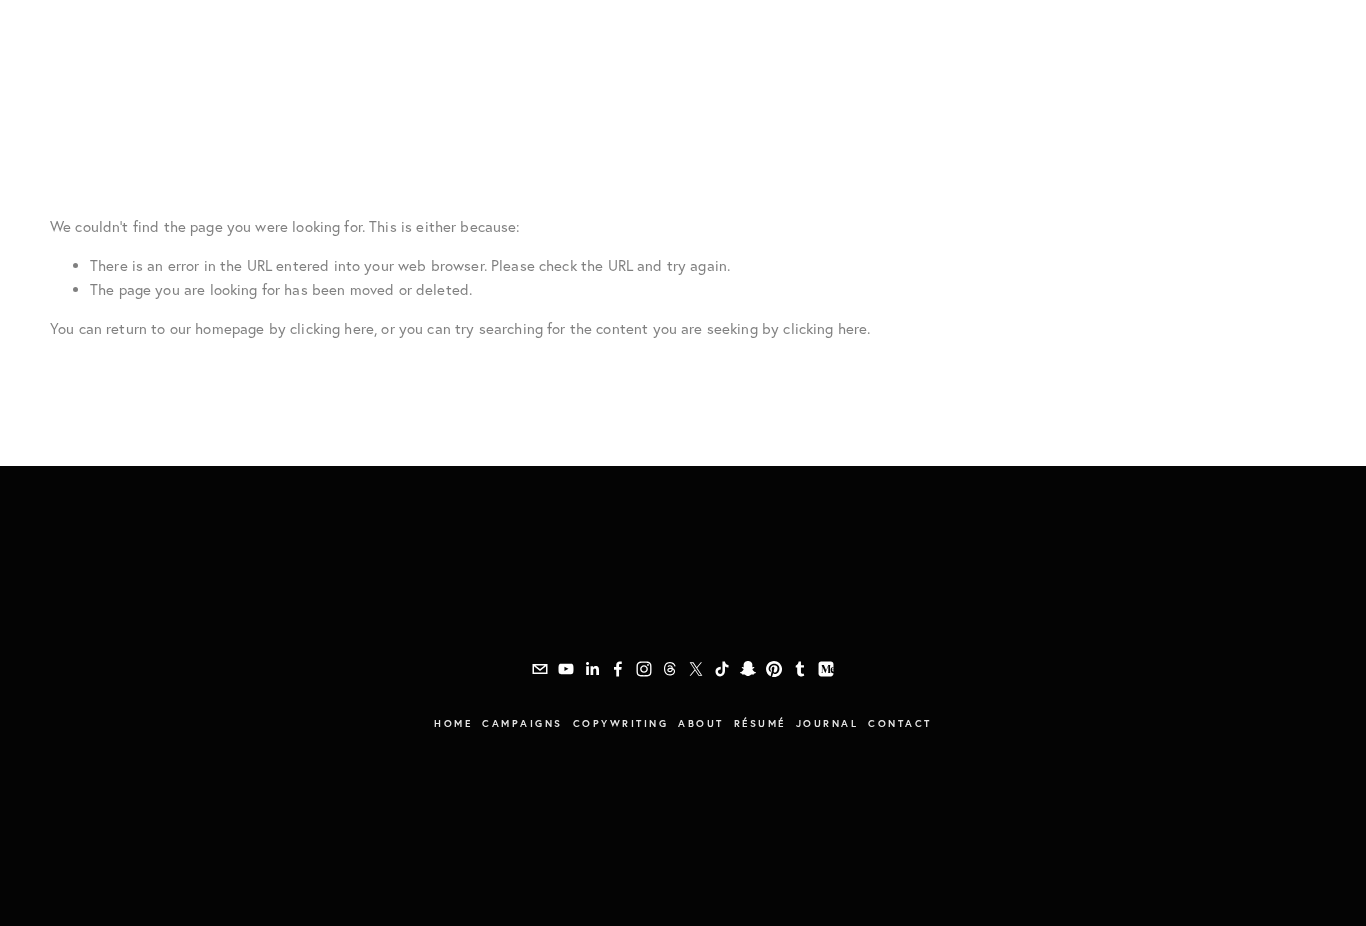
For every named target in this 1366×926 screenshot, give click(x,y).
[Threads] (670, 669)
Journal (415, 64)
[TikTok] (722, 669)
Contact (900, 723)
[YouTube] (566, 669)
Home (453, 723)
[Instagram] (644, 669)
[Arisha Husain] (592, 669)
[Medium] (826, 669)
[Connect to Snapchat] (748, 669)
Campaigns (90, 64)
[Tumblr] (800, 669)
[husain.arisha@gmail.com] (540, 669)
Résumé (343, 64)
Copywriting (194, 64)
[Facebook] (618, 669)
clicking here (332, 328)
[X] (696, 669)
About (279, 64)
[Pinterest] (774, 669)
